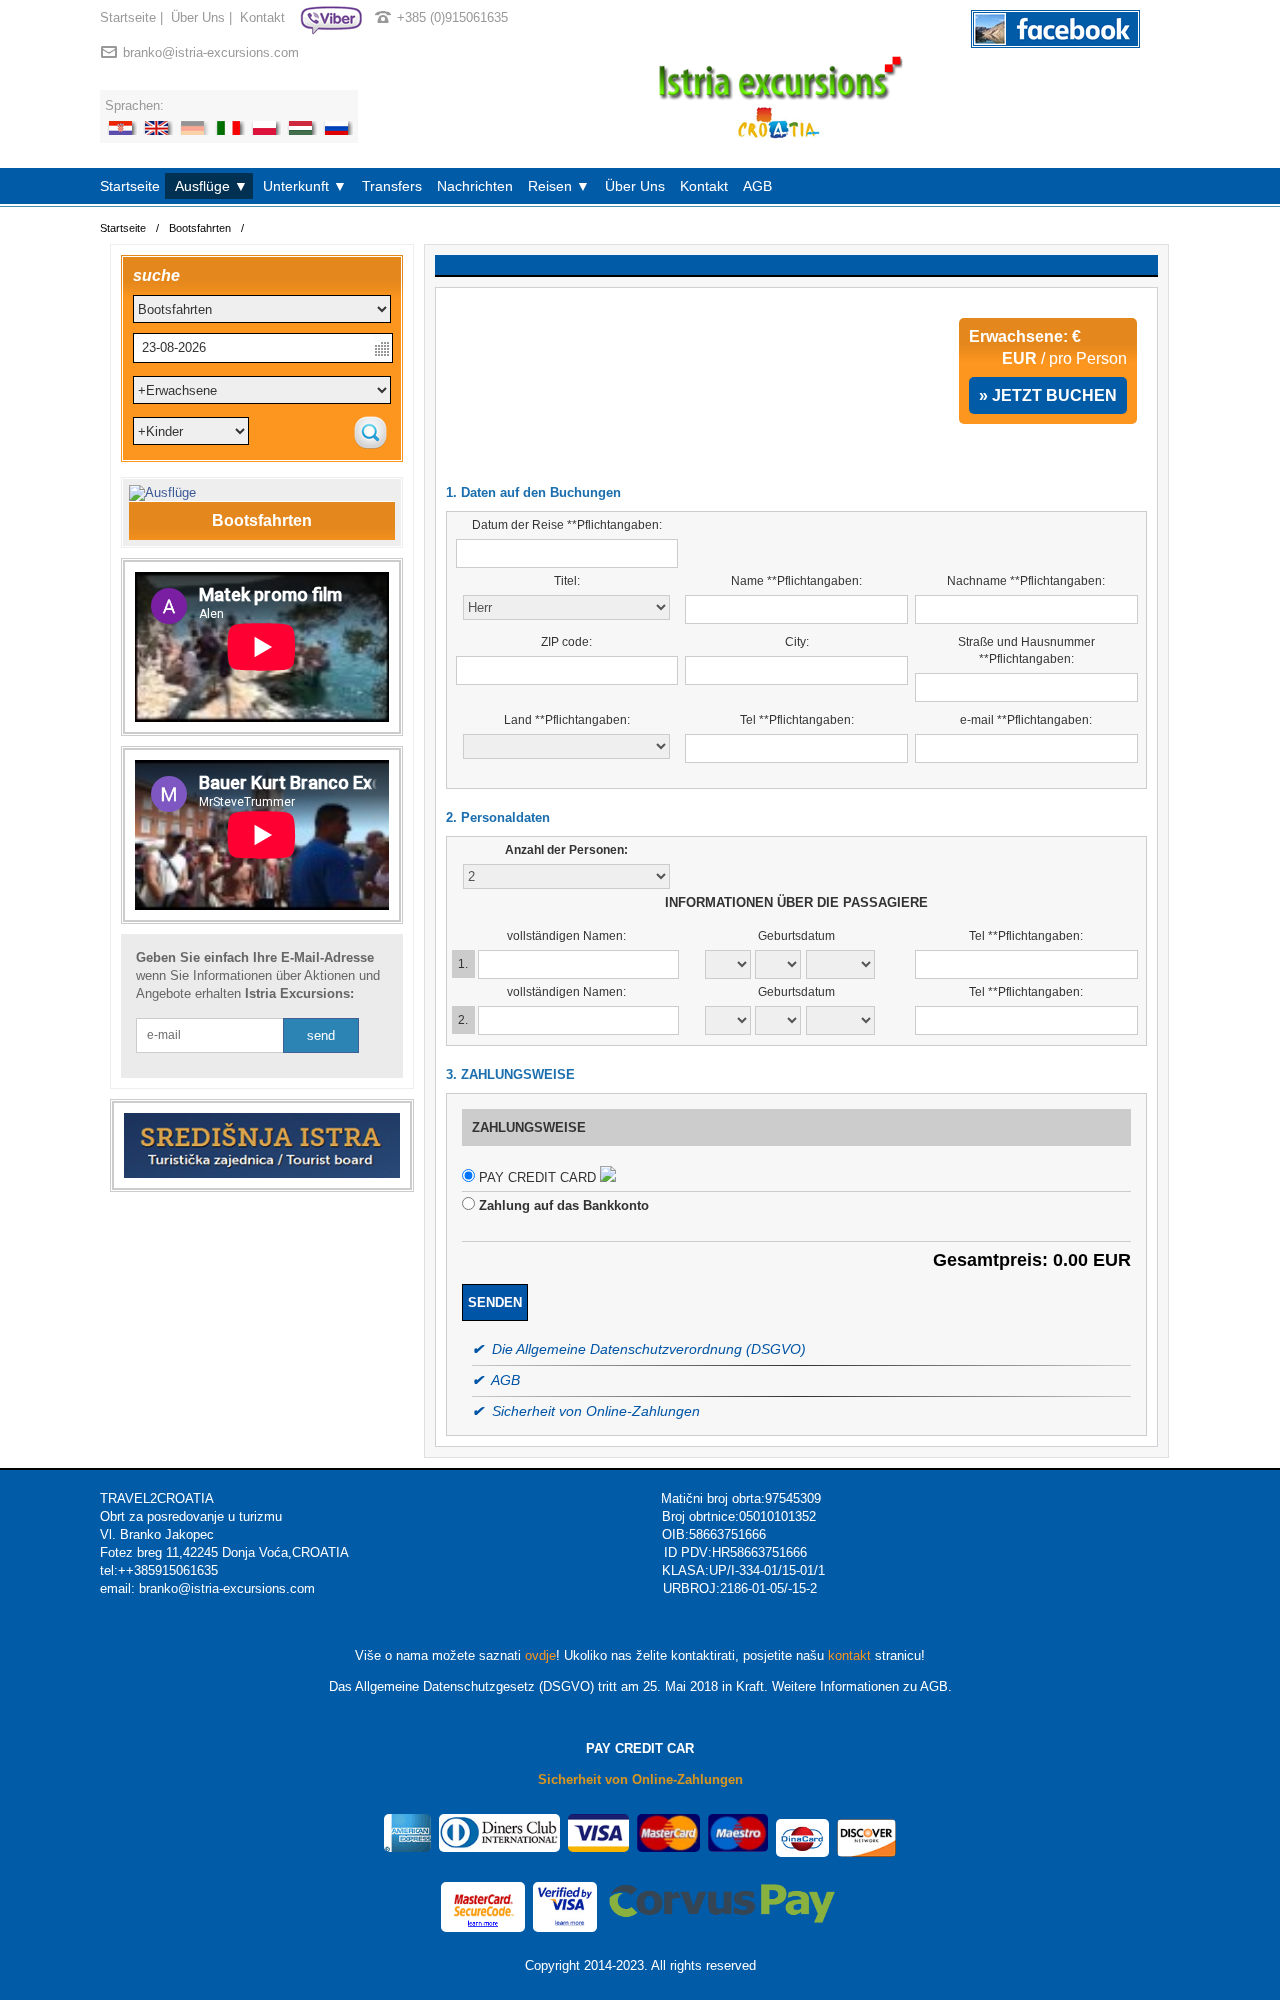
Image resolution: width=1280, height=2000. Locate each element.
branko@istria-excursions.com (211, 52)
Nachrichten (475, 186)
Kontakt (262, 17)
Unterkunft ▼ (305, 186)
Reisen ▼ (559, 186)
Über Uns (198, 17)
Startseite (128, 17)
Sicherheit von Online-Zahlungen (640, 1779)
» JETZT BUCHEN (1048, 395)
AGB (757, 186)
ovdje (540, 1655)
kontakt (849, 1655)
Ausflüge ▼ (211, 186)
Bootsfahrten (200, 228)
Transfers (392, 186)
